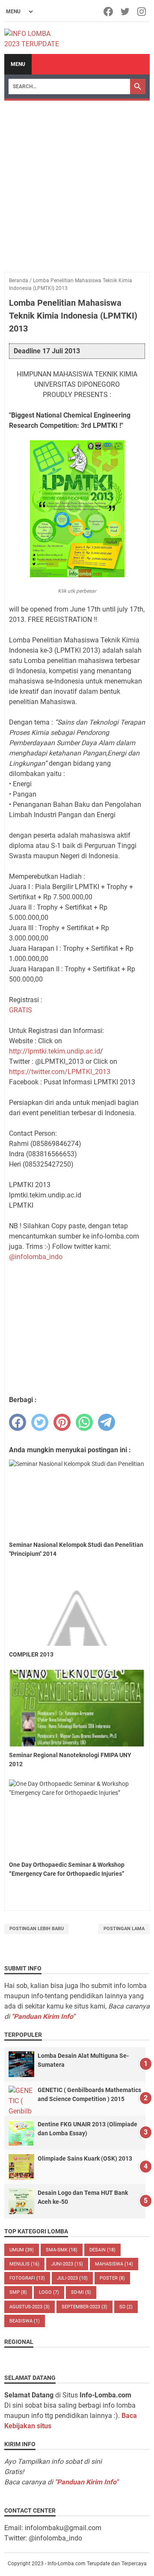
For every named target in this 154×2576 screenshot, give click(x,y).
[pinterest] (62, 1422)
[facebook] (18, 1422)
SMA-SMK (62, 2250)
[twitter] (40, 1422)
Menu (18, 64)
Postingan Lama (124, 1929)
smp (18, 2292)
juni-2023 (67, 2264)
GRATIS (21, 1010)
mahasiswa (114, 2264)
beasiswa (25, 2321)
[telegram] (107, 1422)
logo (49, 2292)
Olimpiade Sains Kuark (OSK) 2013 (85, 2158)
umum (22, 2250)
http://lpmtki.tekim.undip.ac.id (55, 1051)
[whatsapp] (84, 1422)
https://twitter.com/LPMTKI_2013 (60, 1072)
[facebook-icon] (109, 12)
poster (112, 2278)
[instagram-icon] (142, 12)
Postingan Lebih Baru (37, 1929)
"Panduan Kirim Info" (43, 2016)
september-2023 (84, 2307)
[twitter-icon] (126, 12)
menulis (24, 2264)
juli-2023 (72, 2278)
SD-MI (81, 2292)
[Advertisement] (77, 182)
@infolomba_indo (36, 1257)
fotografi (27, 2278)
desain (102, 2250)
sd (126, 2307)
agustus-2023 (30, 2307)
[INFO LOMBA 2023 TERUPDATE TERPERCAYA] (36, 38)
